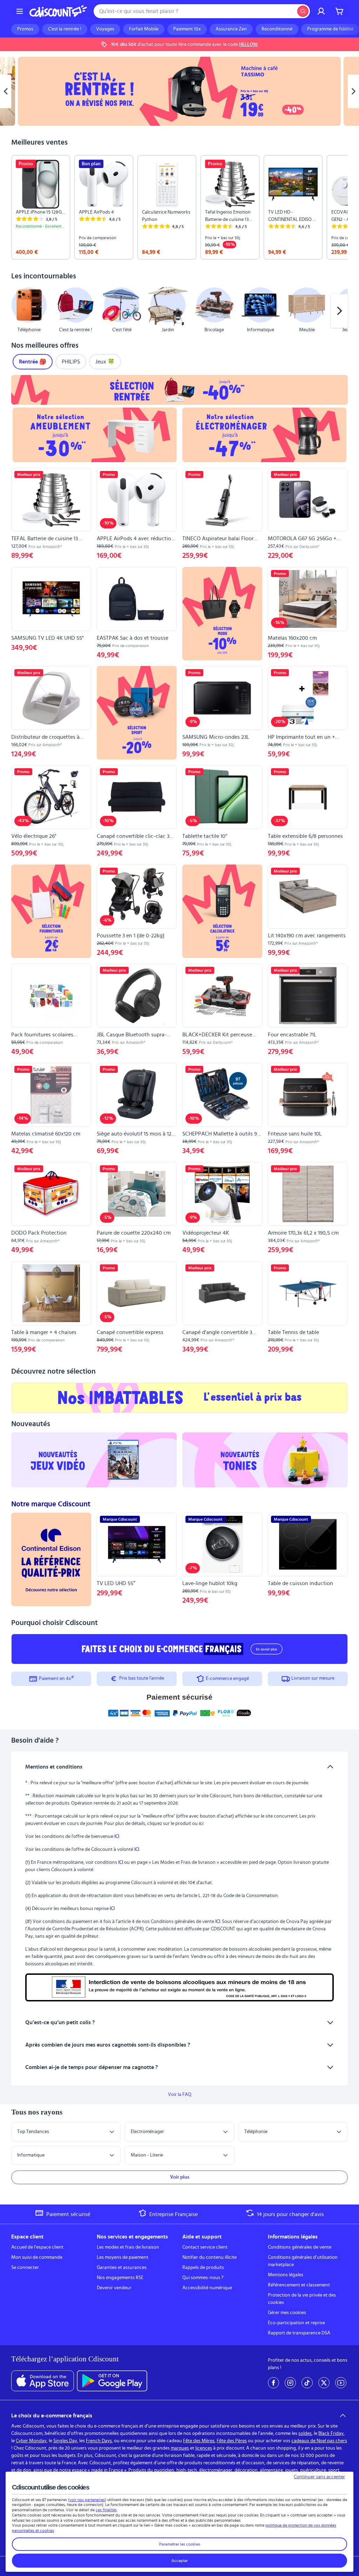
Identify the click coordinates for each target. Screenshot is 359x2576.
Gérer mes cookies (287, 2313)
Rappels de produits (203, 2268)
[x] (324, 2383)
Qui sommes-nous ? (203, 2278)
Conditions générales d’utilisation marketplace (303, 2261)
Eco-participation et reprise (296, 2323)
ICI (117, 1836)
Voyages (105, 29)
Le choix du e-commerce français (52, 2416)
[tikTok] (307, 2383)
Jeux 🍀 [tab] (105, 362)
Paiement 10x (187, 29)
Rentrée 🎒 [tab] (33, 362)
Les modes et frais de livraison (128, 2247)
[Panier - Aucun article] (339, 11)
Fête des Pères (232, 2441)
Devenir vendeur (114, 2288)
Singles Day (65, 2441)
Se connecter (25, 2268)
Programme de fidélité (330, 29)
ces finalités (106, 2510)
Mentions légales (286, 2275)
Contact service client (205, 2247)
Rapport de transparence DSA (299, 2333)
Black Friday (331, 2433)
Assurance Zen (231, 29)
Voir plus (180, 2177)
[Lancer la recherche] (303, 11)
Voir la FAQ (180, 2095)
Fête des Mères (199, 2441)
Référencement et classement (299, 2285)
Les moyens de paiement (123, 2257)
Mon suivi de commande (37, 2257)
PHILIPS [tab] (71, 362)
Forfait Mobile (144, 29)
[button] (20, 311)
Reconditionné (277, 29)
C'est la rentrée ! (65, 29)
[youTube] (341, 2383)
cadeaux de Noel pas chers (319, 2441)
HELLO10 (248, 44)
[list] (179, 207)
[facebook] (273, 2383)
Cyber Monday (31, 2441)
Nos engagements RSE (120, 2278)
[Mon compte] (321, 11)
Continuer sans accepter (319, 2477)
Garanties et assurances (122, 2268)
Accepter (180, 2561)
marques (180, 2448)
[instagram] (290, 2383)
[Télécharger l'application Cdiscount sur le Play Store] (112, 2381)
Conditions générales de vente (300, 2247)
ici (201, 1824)
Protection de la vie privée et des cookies (302, 2299)
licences (204, 2448)
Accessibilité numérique (207, 2288)
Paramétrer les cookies (180, 2544)
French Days (99, 2441)
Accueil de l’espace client (37, 2247)
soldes (305, 2433)
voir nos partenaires (87, 2500)
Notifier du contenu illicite (209, 2257)
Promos (25, 29)
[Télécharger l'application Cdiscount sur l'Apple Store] (43, 2381)
